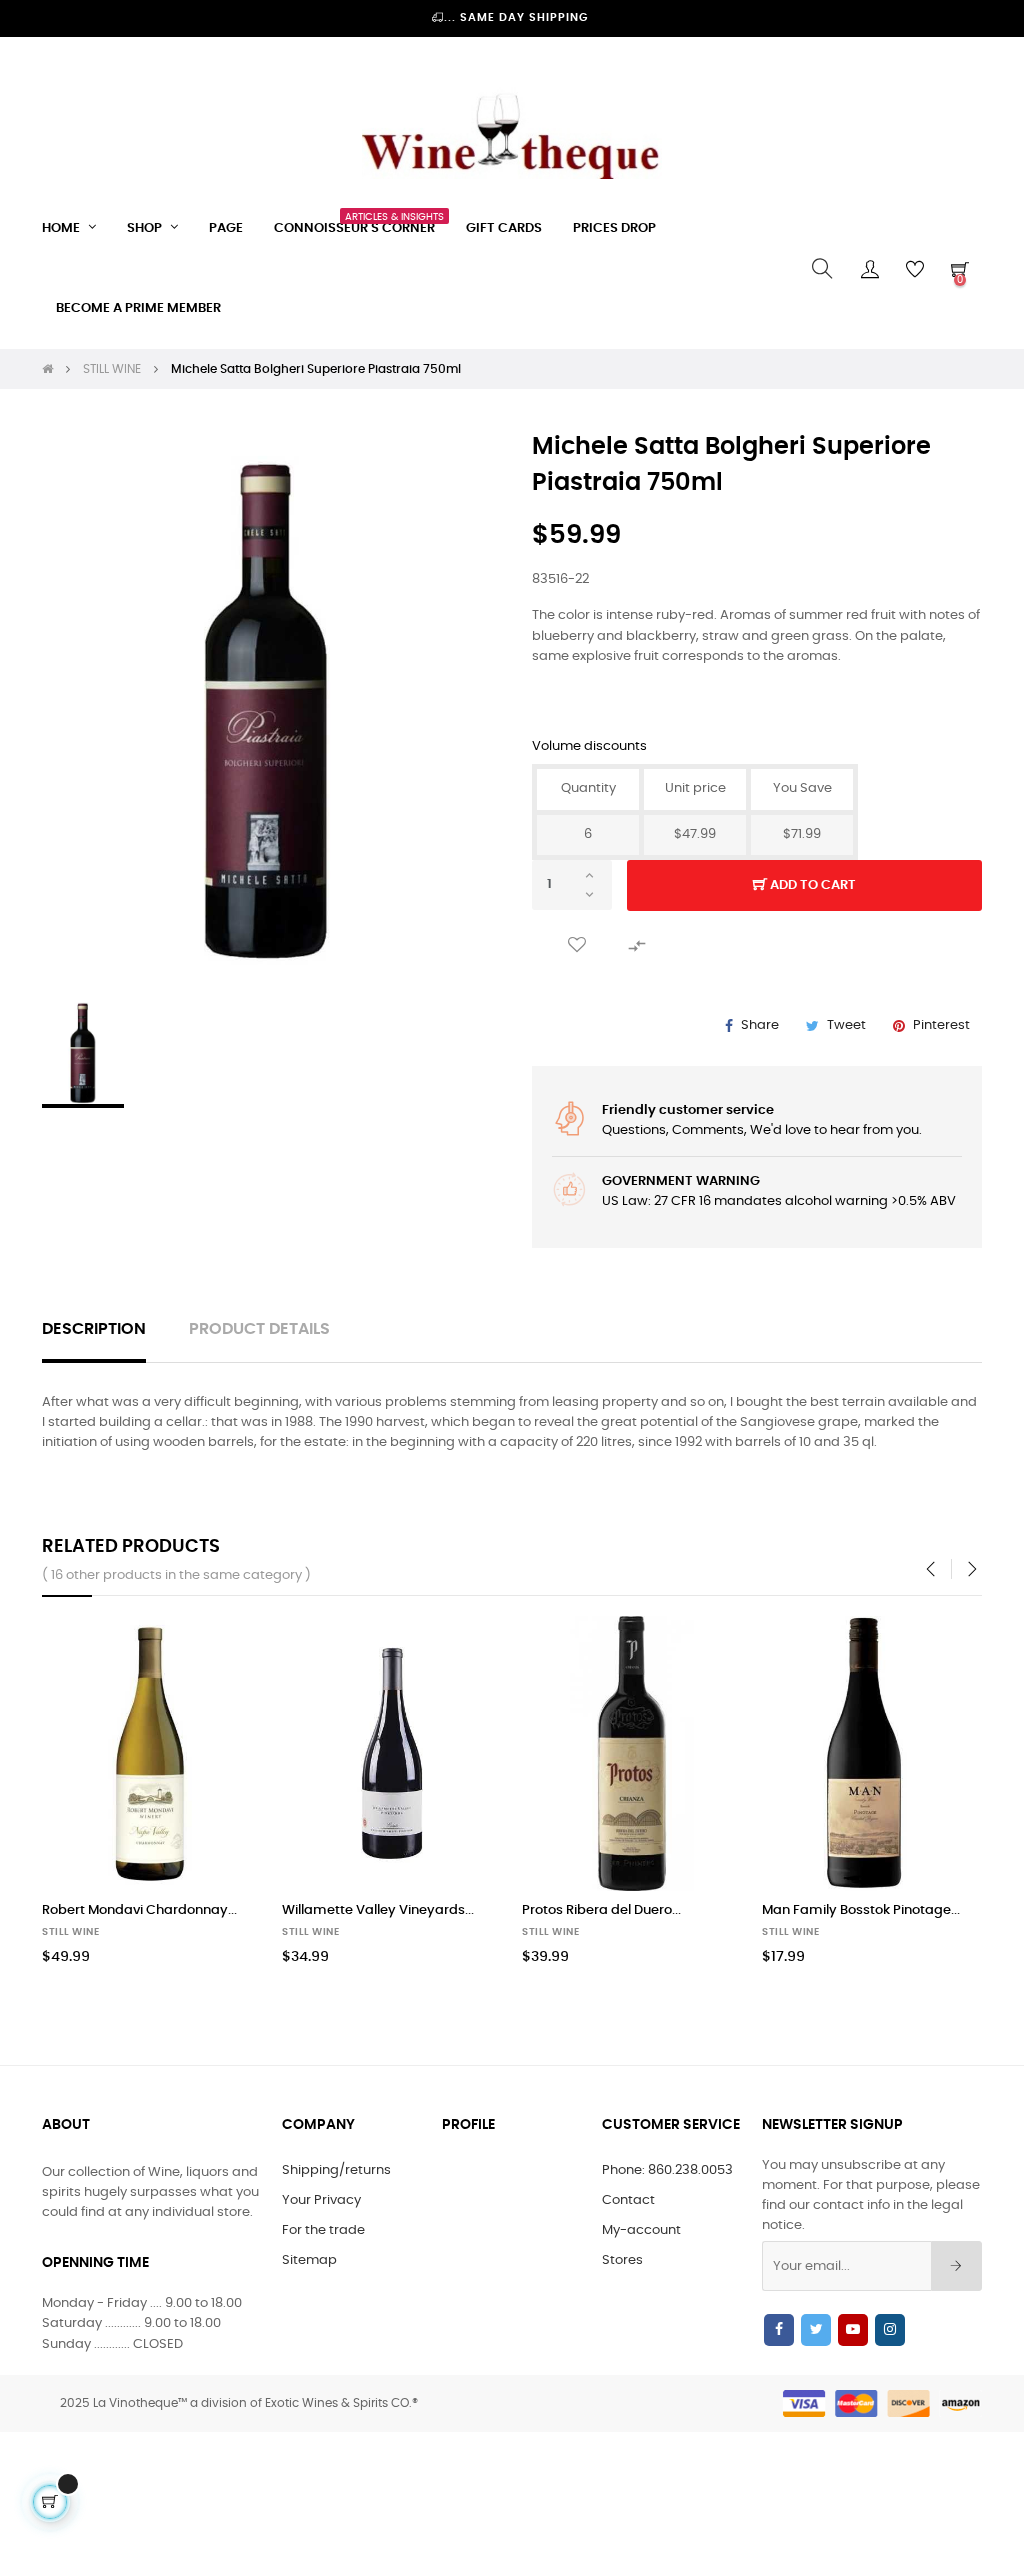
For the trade (323, 2230)
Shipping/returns (336, 2170)
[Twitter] (816, 2330)
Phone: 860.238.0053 (667, 2170)
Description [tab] (94, 1329)
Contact (628, 2200)
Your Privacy (321, 2200)
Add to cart (811, 885)
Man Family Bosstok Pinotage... (861, 1910)
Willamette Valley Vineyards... (378, 1910)
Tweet (846, 1025)
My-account (641, 2230)
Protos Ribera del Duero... (601, 1910)
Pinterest (941, 1025)
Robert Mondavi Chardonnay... (139, 1910)
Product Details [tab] (259, 1329)
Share (760, 1025)
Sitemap (309, 2260)
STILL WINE (70, 1932)
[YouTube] (853, 2330)
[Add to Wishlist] (577, 945)
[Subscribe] (956, 2266)
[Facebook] (779, 2330)
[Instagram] (890, 2330)
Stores (622, 2260)
